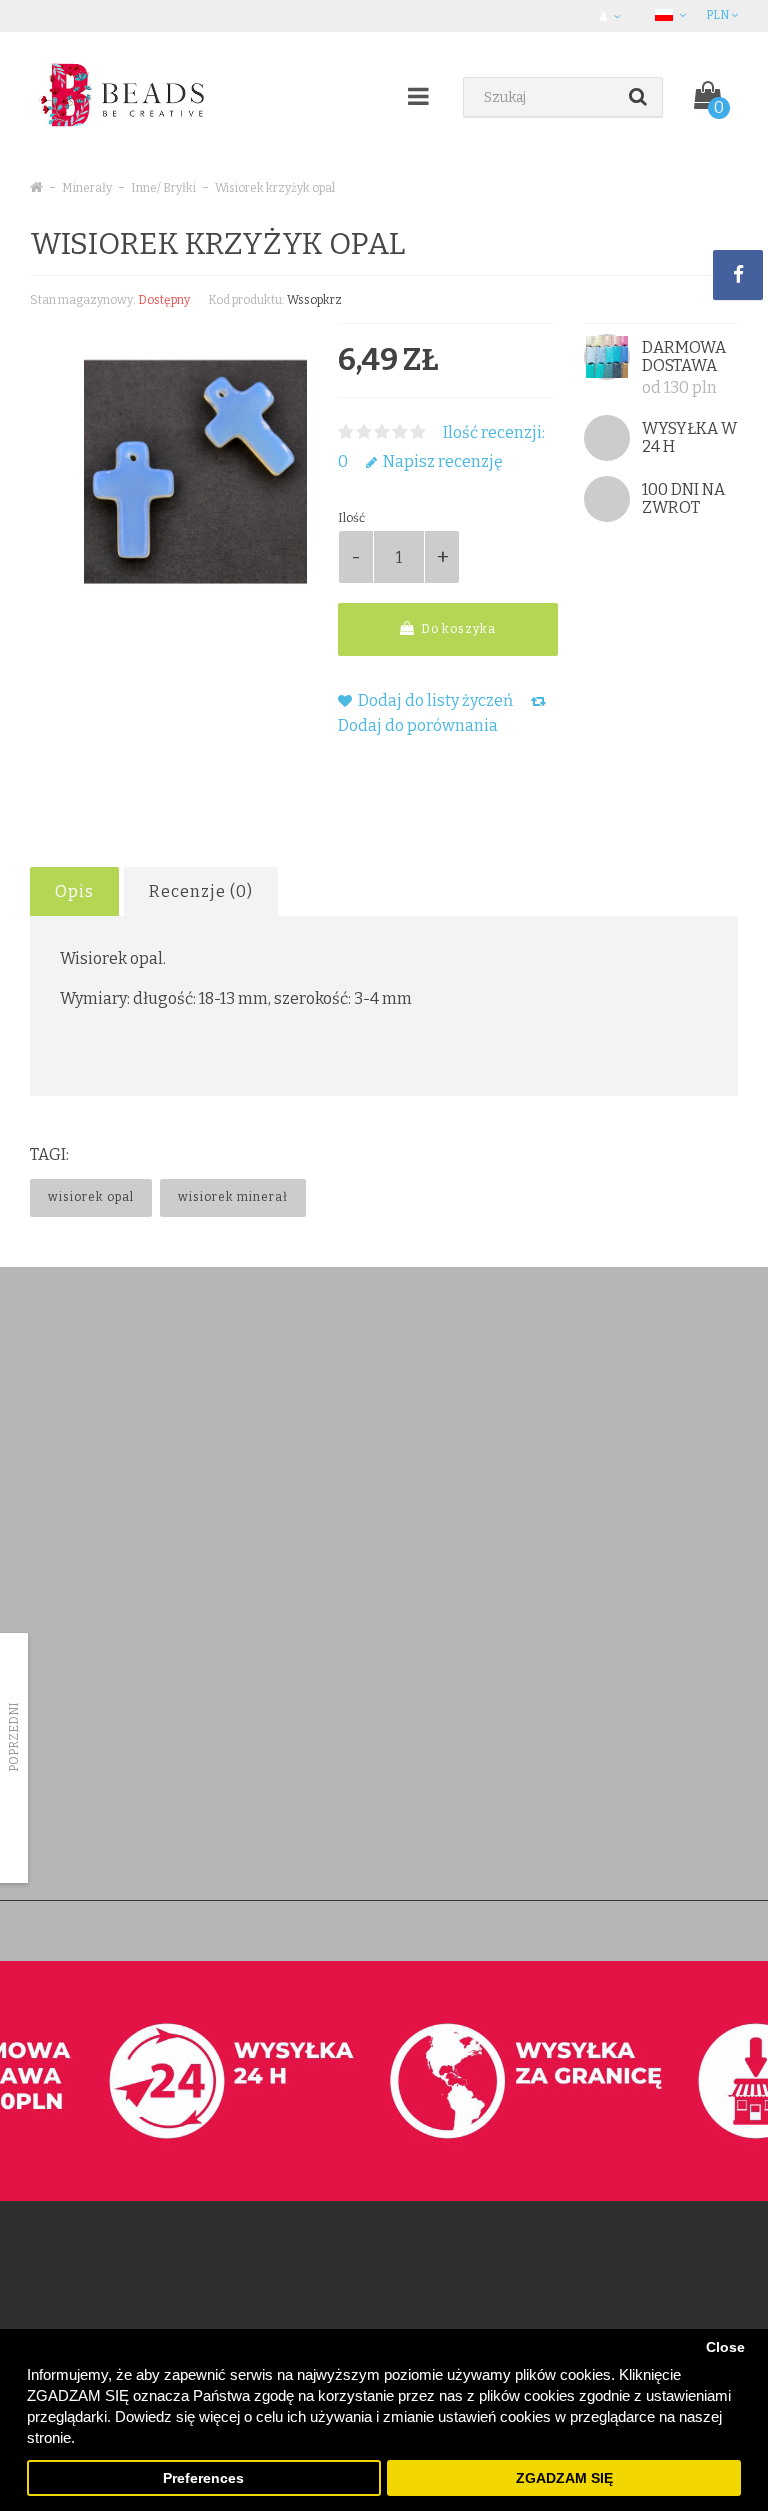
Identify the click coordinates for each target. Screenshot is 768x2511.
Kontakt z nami (317, 1624)
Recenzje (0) (201, 891)
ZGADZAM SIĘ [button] (564, 2478)
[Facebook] (301, 1391)
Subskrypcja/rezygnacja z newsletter (624, 1728)
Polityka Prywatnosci (87, 1832)
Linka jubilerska (88, 1461)
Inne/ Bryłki (163, 188)
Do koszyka (457, 629)
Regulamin (59, 1676)
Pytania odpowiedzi (86, 1780)
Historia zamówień (329, 1702)
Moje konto (308, 1650)
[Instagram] (424, 1391)
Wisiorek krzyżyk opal (275, 188)
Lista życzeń (309, 1728)
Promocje (549, 1702)
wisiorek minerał (233, 1197)
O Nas (47, 1650)
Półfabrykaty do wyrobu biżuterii (137, 1435)
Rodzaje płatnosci (80, 1702)
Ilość (351, 518)
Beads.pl (313, 1930)
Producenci (554, 1624)
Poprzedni (14, 1737)
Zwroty (296, 1676)
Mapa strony (557, 1754)
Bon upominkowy (571, 1650)
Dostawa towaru (76, 1624)
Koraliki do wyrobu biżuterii (123, 1383)
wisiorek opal (91, 1197)
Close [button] (725, 2347)
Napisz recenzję (441, 461)
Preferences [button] (203, 2478)
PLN (718, 15)
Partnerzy (57, 1728)
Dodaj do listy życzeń (434, 700)
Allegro (50, 1754)
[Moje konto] (612, 16)
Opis (74, 891)
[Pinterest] (342, 1391)
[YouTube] (383, 1391)
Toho (60, 1409)
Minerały (87, 188)
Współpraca (64, 1806)
